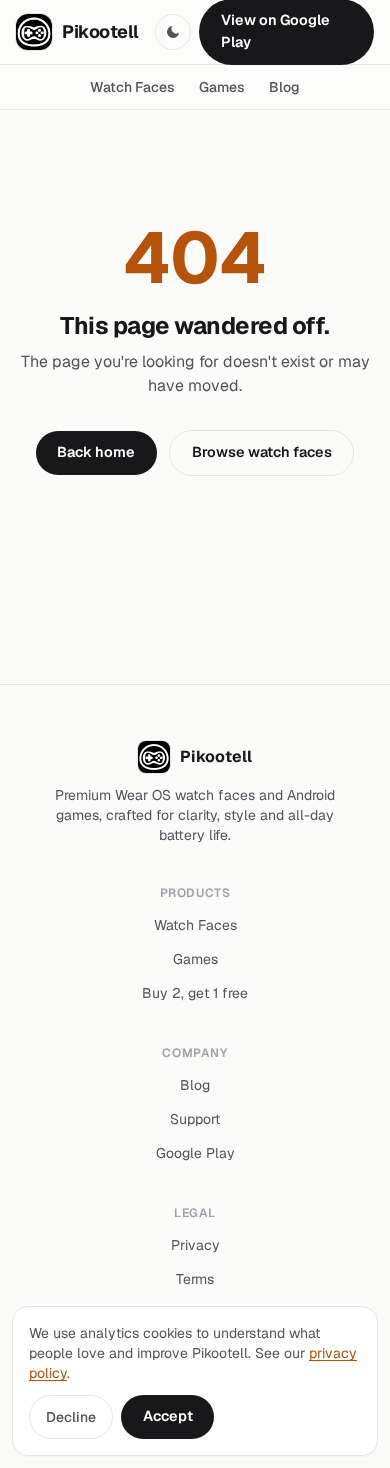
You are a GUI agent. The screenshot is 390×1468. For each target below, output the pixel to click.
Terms (195, 1279)
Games (222, 87)
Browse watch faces (262, 452)
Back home (96, 452)
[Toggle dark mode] (173, 32)
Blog (284, 87)
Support (195, 1119)
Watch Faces (132, 87)
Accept (168, 1416)
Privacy (195, 1245)
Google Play (195, 1153)
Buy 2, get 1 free (195, 993)
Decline (71, 1417)
